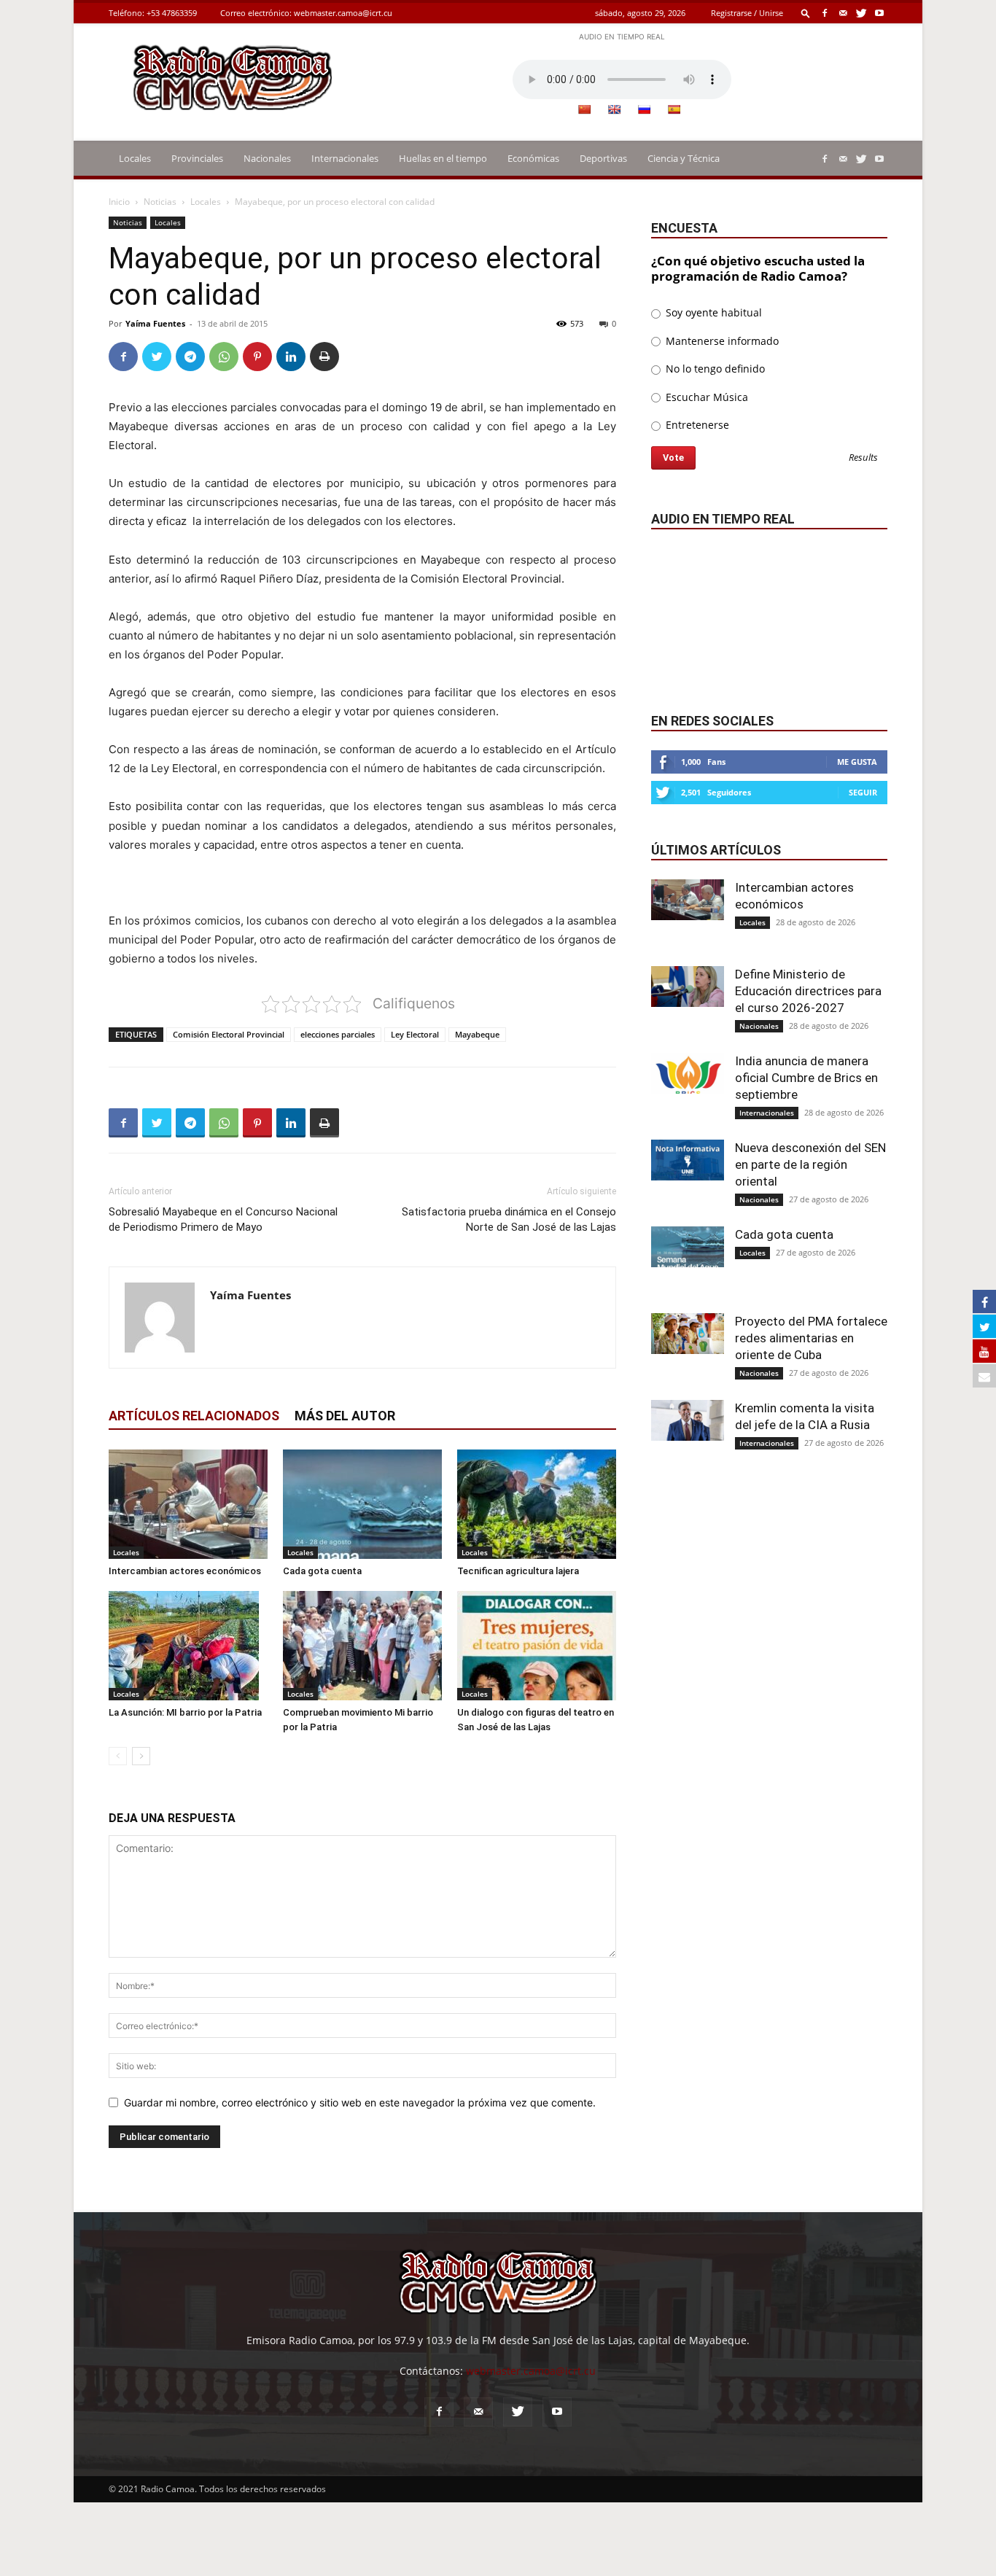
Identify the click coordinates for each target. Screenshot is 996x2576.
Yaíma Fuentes (155, 323)
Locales (135, 158)
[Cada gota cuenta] (362, 1504)
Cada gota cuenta (322, 1571)
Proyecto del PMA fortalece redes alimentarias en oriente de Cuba (811, 1338)
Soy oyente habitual (712, 312)
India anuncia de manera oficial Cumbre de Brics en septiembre (806, 1078)
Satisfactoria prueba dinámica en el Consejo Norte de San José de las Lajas (509, 1219)
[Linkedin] (291, 357)
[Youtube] (879, 13)
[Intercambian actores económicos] (188, 1504)
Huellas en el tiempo (443, 158)
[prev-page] (118, 1756)
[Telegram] (190, 357)
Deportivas (603, 158)
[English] (614, 109)
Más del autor (345, 1416)
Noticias (160, 202)
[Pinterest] (257, 357)
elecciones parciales (338, 1034)
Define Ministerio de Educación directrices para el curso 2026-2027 (808, 991)
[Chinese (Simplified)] (584, 109)
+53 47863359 (172, 13)
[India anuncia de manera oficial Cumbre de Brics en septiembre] (688, 1073)
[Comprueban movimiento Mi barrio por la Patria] (362, 1646)
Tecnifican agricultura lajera (518, 1571)
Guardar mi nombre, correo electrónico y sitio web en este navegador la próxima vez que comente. (360, 2102)
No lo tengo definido (714, 369)
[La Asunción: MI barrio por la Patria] (188, 1646)
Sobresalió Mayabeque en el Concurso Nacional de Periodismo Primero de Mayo (223, 1219)
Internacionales (345, 158)
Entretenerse (696, 425)
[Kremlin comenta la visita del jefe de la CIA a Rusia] (688, 1420)
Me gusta (857, 762)
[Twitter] (861, 13)
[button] (806, 13)
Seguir (863, 792)
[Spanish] (674, 109)
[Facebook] (825, 13)
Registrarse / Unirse (747, 13)
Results (863, 458)
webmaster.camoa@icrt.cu (343, 13)
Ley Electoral (415, 1034)
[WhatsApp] (224, 357)
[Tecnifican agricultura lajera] (537, 1504)
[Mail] (843, 13)
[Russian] (644, 109)
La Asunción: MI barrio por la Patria (185, 1712)
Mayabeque (477, 1034)
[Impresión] (324, 357)
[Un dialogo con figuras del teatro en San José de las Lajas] (537, 1646)
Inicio (119, 202)
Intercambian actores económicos (185, 1571)
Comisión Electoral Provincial (229, 1034)
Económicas (533, 158)
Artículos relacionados (194, 1416)
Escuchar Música (705, 397)
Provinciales (197, 158)
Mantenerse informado (721, 341)
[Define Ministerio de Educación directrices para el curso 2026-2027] (688, 987)
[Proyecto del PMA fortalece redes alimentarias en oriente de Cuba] (688, 1334)
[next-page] (141, 1756)
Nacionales (267, 158)
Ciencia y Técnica (684, 158)
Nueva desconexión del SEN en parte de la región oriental (810, 1164)
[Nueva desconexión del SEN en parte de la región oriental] (688, 1160)
